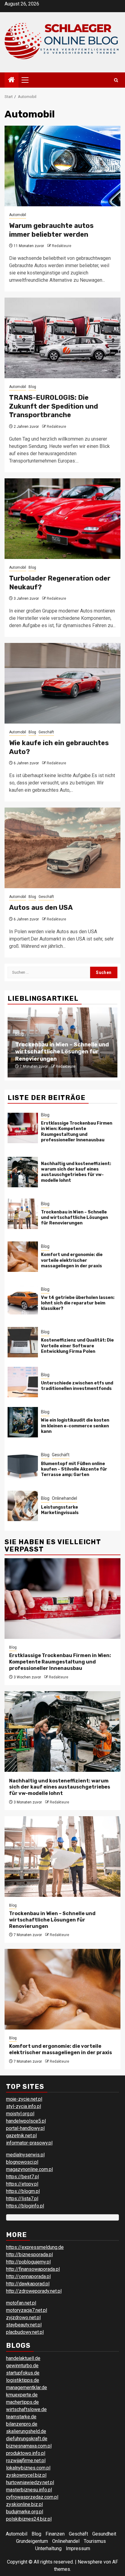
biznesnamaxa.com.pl (29, 2446)
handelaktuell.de (23, 2358)
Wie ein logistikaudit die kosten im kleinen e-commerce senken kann (75, 1426)
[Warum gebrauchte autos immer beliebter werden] (62, 166)
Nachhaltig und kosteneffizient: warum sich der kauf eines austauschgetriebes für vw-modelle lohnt (76, 1172)
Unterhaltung (48, 2548)
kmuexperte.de (22, 2395)
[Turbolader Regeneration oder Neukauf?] (62, 519)
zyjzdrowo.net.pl (23, 2318)
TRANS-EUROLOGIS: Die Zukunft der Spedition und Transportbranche (54, 406)
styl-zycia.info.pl (24, 2106)
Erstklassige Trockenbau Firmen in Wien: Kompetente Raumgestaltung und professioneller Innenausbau (77, 1132)
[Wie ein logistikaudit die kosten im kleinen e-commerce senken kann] (23, 1422)
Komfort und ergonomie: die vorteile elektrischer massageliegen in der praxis (72, 1260)
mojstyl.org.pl (20, 2114)
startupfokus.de (23, 2373)
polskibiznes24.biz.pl (29, 2519)
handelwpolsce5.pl (26, 2121)
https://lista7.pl (22, 2199)
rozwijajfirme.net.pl (26, 2461)
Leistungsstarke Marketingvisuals (60, 1510)
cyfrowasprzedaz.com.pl (32, 2497)
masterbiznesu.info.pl (29, 2490)
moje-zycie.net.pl (24, 2099)
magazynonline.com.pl (29, 2169)
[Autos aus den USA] (62, 848)
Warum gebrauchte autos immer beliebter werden (51, 230)
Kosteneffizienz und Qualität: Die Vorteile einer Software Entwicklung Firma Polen (77, 1346)
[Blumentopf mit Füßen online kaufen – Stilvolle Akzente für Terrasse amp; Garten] (23, 1465)
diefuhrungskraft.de (27, 2439)
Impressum (78, 2548)
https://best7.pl (22, 2177)
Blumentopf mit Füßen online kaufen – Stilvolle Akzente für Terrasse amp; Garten (74, 1469)
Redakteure (62, 246)
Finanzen (55, 2534)
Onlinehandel (64, 1498)
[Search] (116, 80)
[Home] (12, 80)
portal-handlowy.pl (25, 2128)
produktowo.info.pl (26, 2453)
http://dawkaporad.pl (28, 2284)
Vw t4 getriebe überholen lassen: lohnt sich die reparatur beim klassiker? (78, 1303)
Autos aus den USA (41, 908)
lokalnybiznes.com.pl (28, 2468)
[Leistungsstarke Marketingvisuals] (23, 1506)
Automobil (18, 215)
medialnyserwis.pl (25, 2155)
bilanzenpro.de (22, 2424)
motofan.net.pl (21, 2303)
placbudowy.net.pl (25, 2332)
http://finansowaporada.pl (33, 2269)
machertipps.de (22, 2402)
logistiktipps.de (23, 2380)
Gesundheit (104, 2534)
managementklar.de (27, 2388)
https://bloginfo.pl (25, 2206)
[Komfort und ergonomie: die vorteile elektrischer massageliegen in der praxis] (23, 1257)
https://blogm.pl (23, 2191)
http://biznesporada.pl (29, 2255)
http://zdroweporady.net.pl (34, 2291)
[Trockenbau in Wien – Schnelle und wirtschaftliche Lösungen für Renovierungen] (23, 1214)
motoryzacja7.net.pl (27, 2310)
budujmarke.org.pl (25, 2512)
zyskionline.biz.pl (24, 2504)
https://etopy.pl (22, 2184)
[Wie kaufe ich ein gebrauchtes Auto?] (62, 683)
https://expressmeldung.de (35, 2247)
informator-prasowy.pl (29, 2143)
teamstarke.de (21, 2417)
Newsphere (90, 2562)
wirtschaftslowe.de (26, 2409)
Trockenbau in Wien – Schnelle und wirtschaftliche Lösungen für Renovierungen (62, 1052)
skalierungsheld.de (26, 2431)
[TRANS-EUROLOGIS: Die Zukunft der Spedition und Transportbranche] (62, 338)
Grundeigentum (32, 2541)
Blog (32, 387)
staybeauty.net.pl (24, 2325)
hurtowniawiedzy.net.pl (30, 2482)
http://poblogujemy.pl (28, 2262)
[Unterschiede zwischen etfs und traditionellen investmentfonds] (23, 1382)
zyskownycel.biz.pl (26, 2475)
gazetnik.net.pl (21, 2136)
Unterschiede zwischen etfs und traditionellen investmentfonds (77, 1386)
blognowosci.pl (22, 2162)
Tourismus (95, 2541)
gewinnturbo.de (22, 2366)
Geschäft (46, 732)
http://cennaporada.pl (28, 2276)
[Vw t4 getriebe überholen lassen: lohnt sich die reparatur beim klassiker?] (23, 1299)
